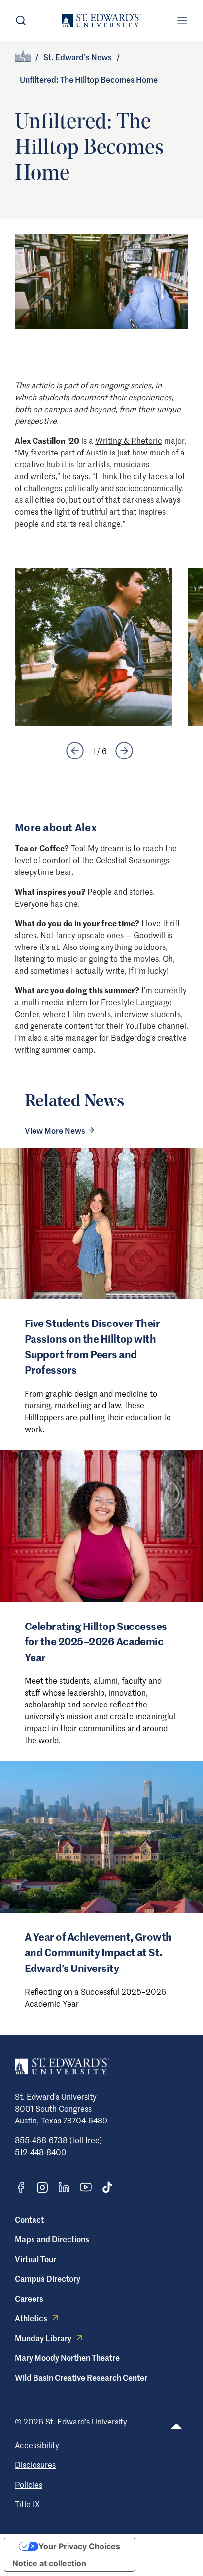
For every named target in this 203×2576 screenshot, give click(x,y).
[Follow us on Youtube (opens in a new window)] (86, 2187)
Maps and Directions (52, 2239)
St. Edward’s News (78, 57)
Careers (29, 2298)
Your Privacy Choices (79, 2546)
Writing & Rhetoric (129, 440)
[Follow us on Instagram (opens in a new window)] (42, 2187)
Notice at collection (49, 2563)
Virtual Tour (35, 2259)
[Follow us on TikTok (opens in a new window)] (107, 2187)
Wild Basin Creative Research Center (81, 2377)
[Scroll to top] (176, 2426)
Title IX (27, 2504)
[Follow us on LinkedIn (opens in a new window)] (64, 2187)
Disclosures (35, 2464)
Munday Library (43, 2338)
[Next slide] (124, 751)
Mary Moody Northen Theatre (67, 2357)
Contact (29, 2219)
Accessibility (37, 2445)
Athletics (31, 2318)
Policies (29, 2484)
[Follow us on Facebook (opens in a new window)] (21, 2187)
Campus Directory (48, 2278)
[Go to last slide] (75, 751)
